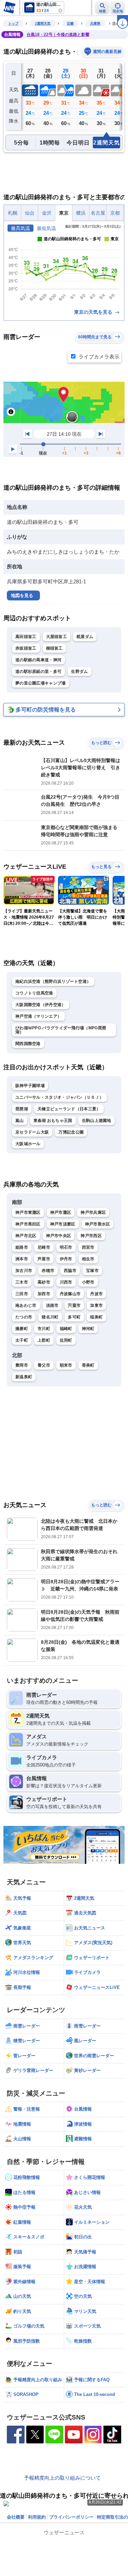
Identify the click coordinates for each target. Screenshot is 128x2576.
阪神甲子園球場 (30, 1086)
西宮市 (88, 1247)
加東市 (96, 1305)
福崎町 (66, 1329)
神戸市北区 (26, 1236)
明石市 (66, 1247)
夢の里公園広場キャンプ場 (41, 683)
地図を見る (22, 595)
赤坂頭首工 (26, 648)
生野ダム (79, 672)
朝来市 (66, 1365)
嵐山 (20, 1121)
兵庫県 (95, 23)
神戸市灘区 (61, 1212)
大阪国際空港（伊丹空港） (41, 1005)
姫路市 (22, 1247)
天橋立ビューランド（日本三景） (69, 1109)
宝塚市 (92, 1271)
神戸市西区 (91, 1236)
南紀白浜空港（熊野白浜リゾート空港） (53, 981)
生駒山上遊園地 (97, 1121)
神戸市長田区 (28, 1224)
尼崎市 (44, 1247)
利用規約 (37, 2517)
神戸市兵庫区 (93, 1212)
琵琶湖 (22, 1109)
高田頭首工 (26, 637)
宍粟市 (74, 1305)
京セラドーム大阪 (32, 1132)
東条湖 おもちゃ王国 (53, 1121)
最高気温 (20, 228)
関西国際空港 (28, 1044)
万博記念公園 (71, 1132)
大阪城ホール (28, 1144)
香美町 (88, 1365)
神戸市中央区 (59, 1236)
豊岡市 (22, 1365)
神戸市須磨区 (63, 1224)
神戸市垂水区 (98, 1224)
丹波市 (96, 1294)
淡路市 (52, 1305)
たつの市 (24, 1317)
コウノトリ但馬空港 (34, 993)
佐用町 (66, 1340)
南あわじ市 (26, 1305)
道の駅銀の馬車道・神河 (38, 660)
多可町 (74, 1317)
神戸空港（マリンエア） (38, 1016)
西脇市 (70, 1271)
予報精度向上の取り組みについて (62, 2478)
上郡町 (44, 1340)
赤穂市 (48, 1271)
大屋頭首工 (57, 637)
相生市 (88, 1259)
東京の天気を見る (94, 312)
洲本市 (22, 1259)
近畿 (70, 23)
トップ (13, 23)
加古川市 (24, 1271)
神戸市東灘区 (28, 1212)
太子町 (22, 1340)
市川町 (44, 1329)
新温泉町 (24, 1377)
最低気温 (46, 228)
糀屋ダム (85, 637)
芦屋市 (44, 1259)
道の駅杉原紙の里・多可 (38, 672)
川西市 (66, 1282)
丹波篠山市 (70, 1294)
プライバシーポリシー (71, 2517)
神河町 (88, 1329)
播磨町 (22, 1329)
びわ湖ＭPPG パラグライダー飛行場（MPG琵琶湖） (61, 1030)
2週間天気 (43, 23)
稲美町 (96, 1317)
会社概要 (16, 2517)
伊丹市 (66, 1259)
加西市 (44, 1294)
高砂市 (44, 1282)
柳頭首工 (54, 648)
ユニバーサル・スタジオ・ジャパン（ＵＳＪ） (59, 1097)
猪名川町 (50, 1317)
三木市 (22, 1282)
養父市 (44, 1365)
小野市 (88, 1282)
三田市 (22, 1294)
